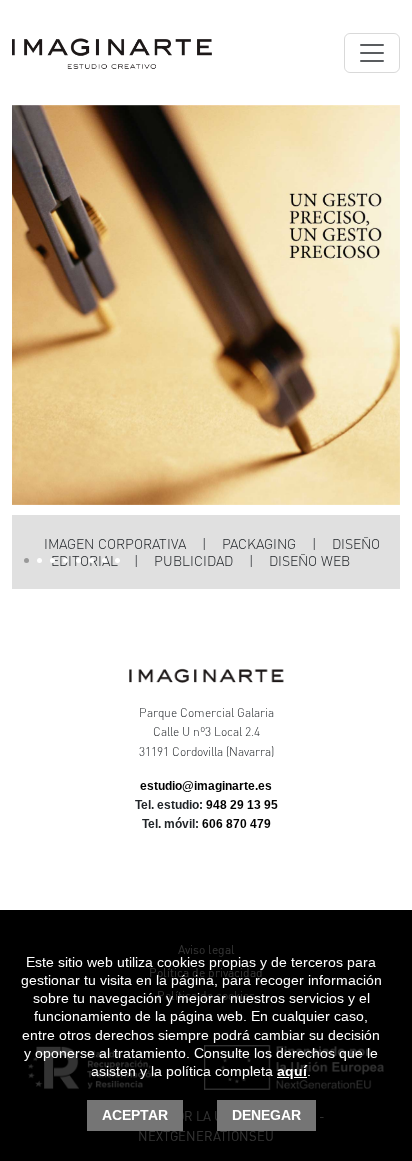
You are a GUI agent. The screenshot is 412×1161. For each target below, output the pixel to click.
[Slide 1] (26, 560)
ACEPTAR (135, 1115)
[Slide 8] (117, 560)
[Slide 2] (39, 560)
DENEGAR (266, 1115)
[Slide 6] (91, 560)
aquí (292, 1071)
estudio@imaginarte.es (206, 786)
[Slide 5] (78, 560)
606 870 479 (236, 824)
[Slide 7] (104, 560)
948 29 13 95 (242, 805)
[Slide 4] (65, 560)
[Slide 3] (52, 560)
